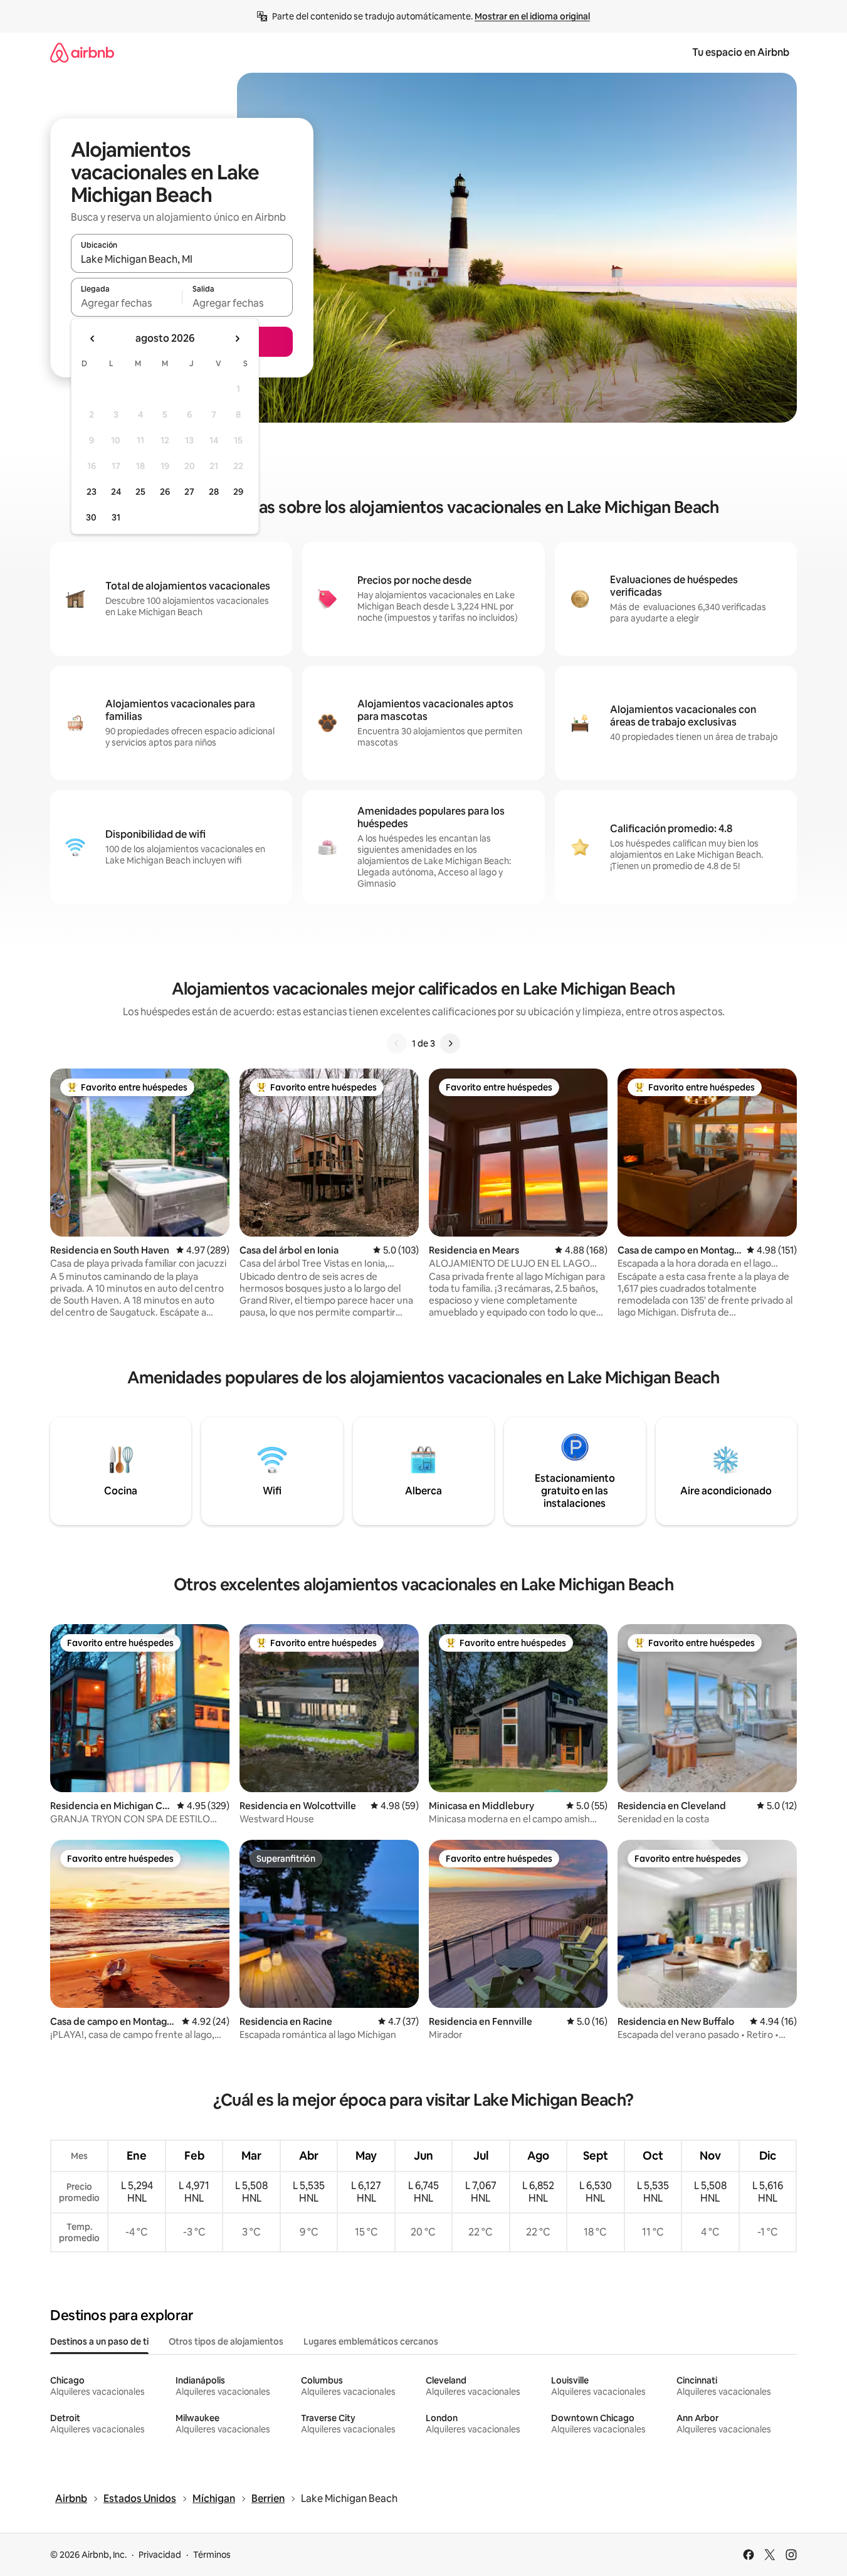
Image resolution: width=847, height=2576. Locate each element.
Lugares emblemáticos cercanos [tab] (371, 2341)
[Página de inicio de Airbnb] (82, 52)
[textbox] (126, 303)
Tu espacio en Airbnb (741, 52)
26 (165, 492)
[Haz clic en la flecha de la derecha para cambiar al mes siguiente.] (237, 339)
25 (140, 492)
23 (92, 492)
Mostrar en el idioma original (532, 16)
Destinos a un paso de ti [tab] (99, 2341)
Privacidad (160, 2555)
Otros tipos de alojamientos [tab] (226, 2341)
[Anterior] (397, 1043)
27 (189, 492)
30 (91, 517)
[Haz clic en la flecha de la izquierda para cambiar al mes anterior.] (93, 339)
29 (238, 492)
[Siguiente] (450, 1043)
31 (116, 517)
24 (116, 492)
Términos (212, 2555)
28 (214, 492)
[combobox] (182, 259)
